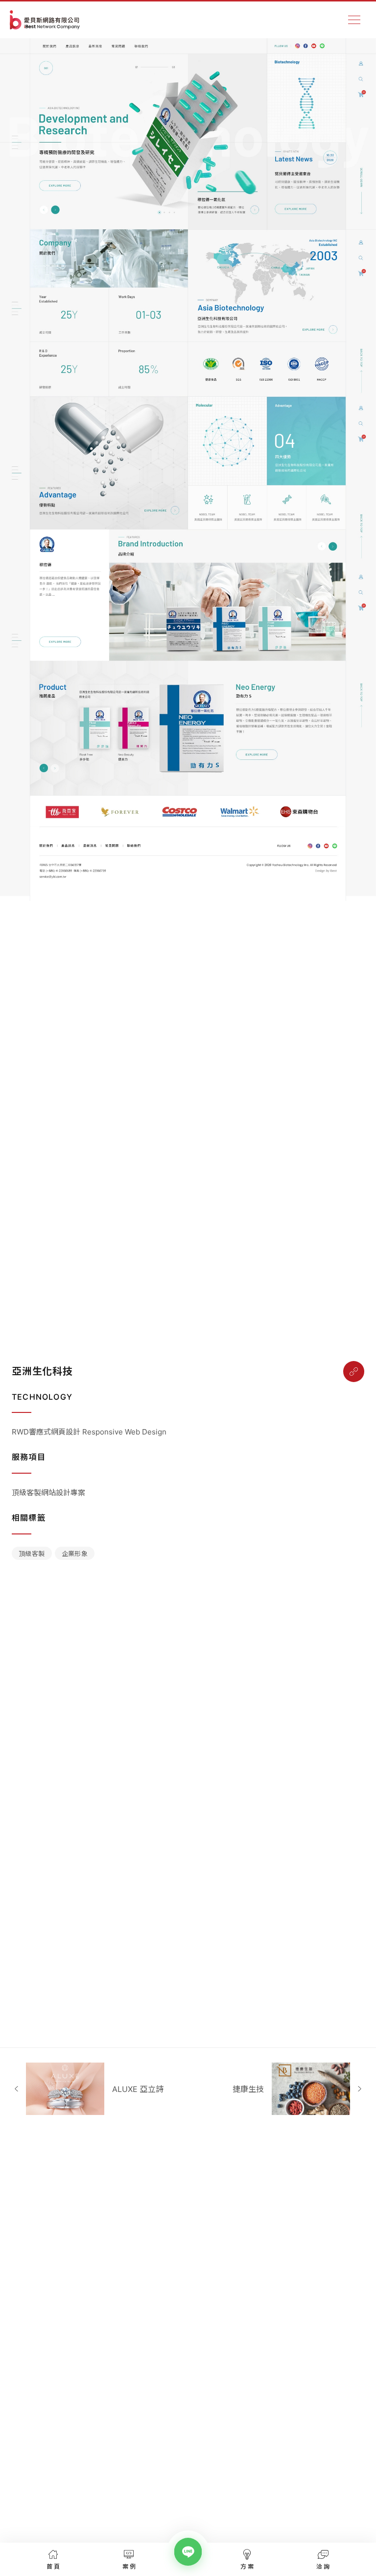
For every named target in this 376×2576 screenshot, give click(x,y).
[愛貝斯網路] (45, 20)
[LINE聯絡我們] (188, 2552)
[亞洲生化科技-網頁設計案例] (354, 1372)
